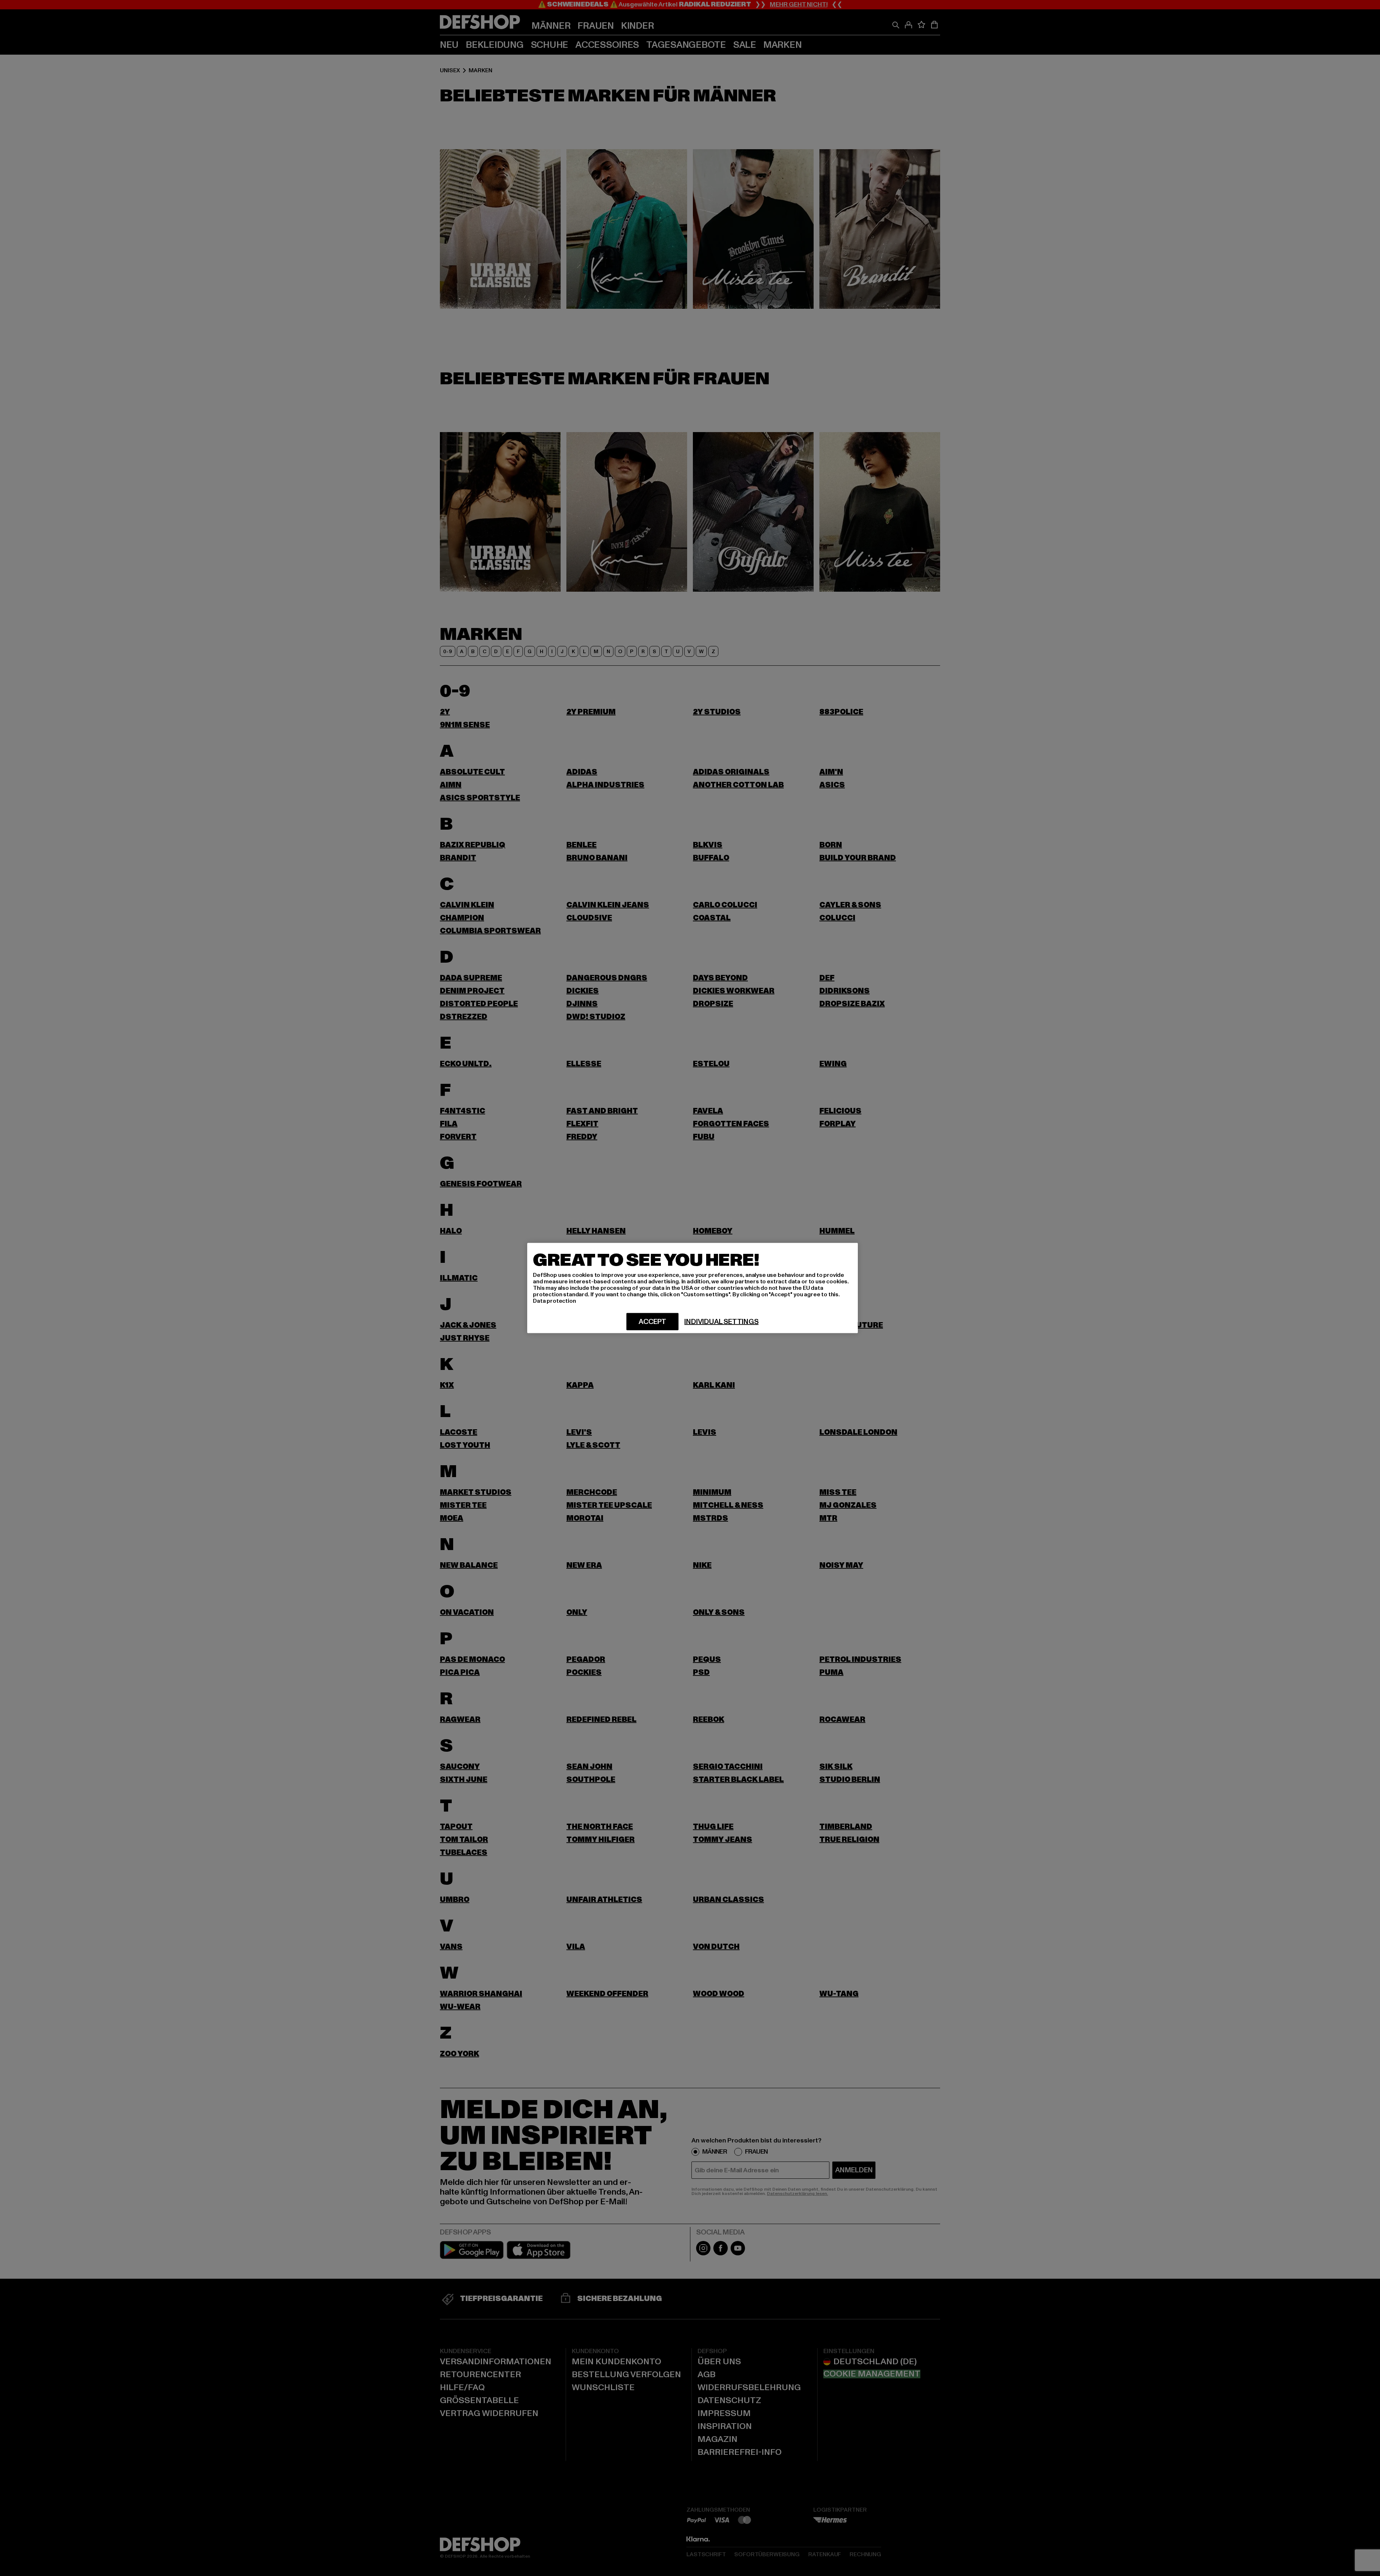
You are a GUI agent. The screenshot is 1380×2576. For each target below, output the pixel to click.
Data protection (555, 1301)
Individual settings (721, 1322)
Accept (652, 1322)
